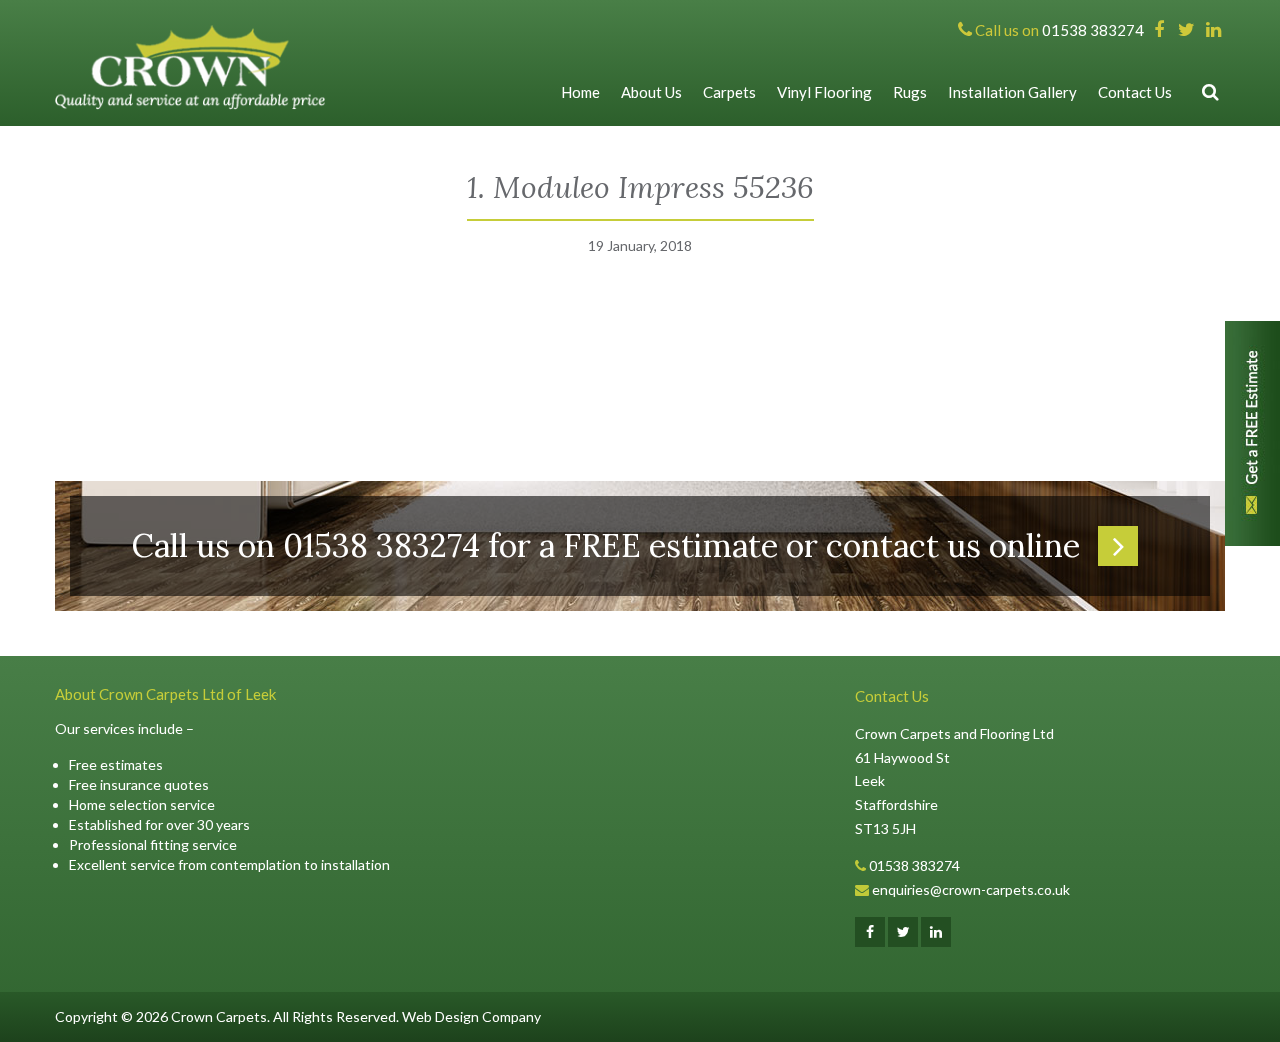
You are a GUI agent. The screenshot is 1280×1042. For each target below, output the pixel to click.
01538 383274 (914, 865)
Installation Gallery (1012, 92)
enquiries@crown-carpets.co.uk (971, 889)
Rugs (910, 92)
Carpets (729, 92)
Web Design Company (471, 1016)
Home (580, 92)
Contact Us (1135, 92)
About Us (651, 92)
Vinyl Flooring (824, 92)
